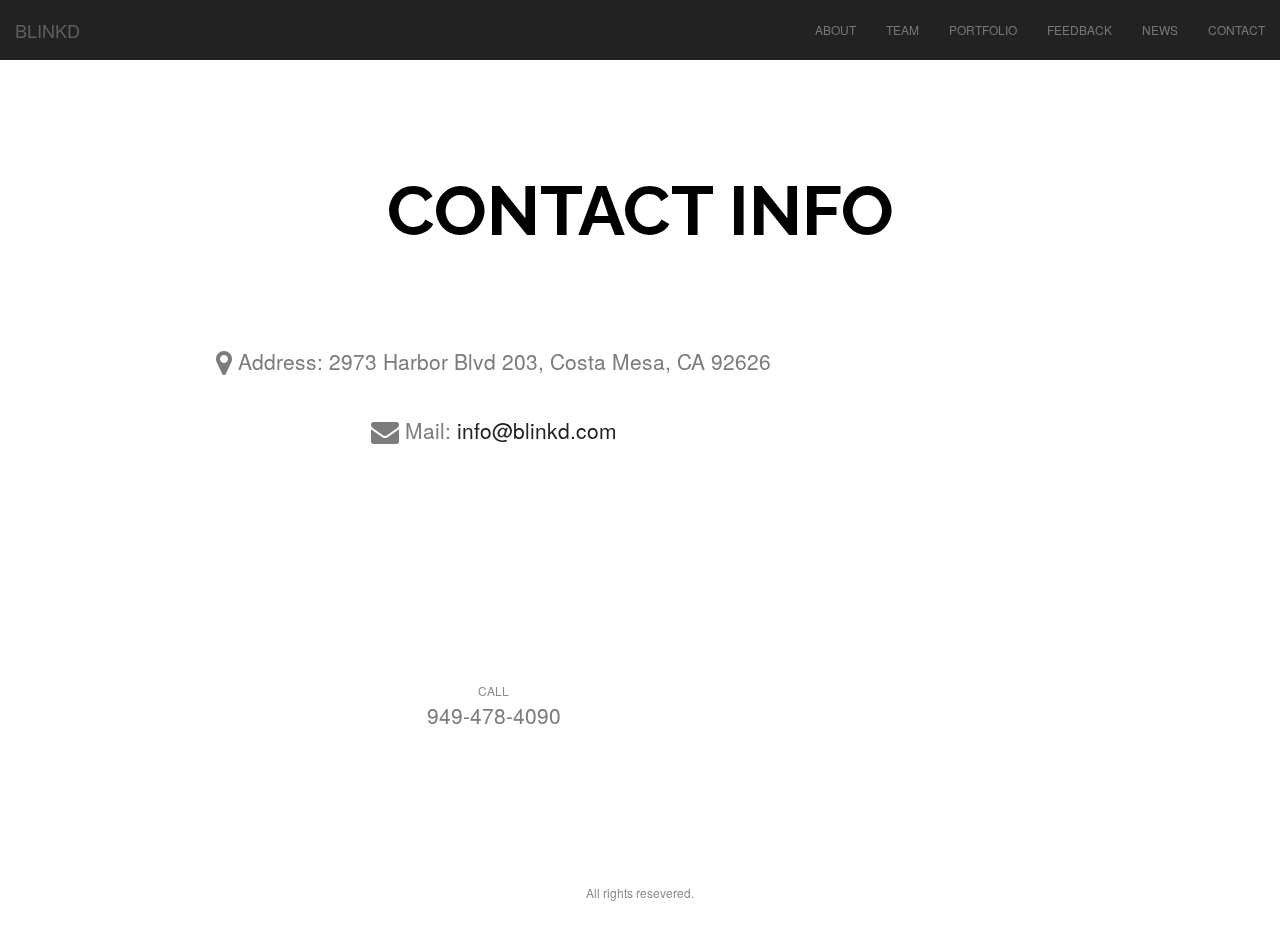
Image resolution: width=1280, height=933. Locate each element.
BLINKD (47, 30)
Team (902, 29)
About (835, 29)
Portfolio (983, 29)
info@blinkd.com (537, 430)
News (1160, 29)
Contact (1236, 29)
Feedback (1079, 29)
